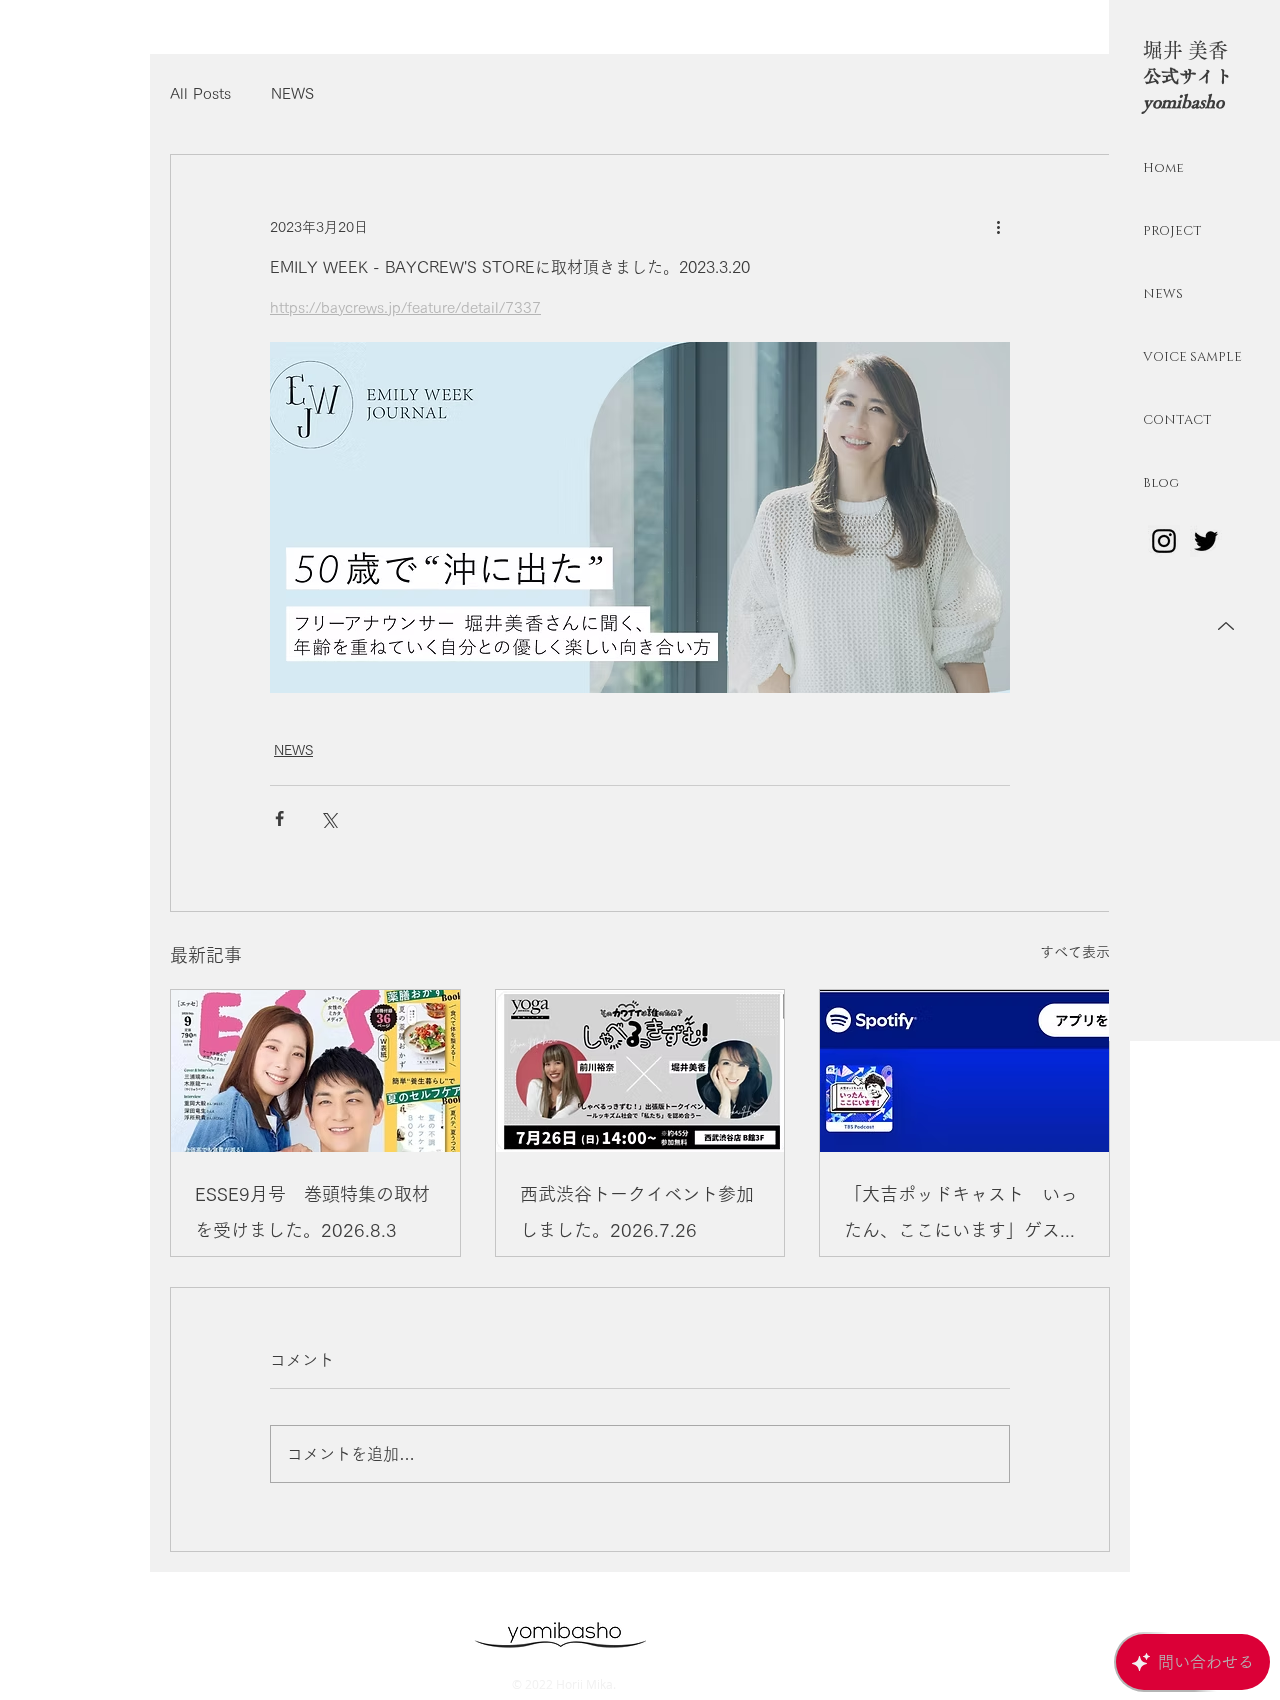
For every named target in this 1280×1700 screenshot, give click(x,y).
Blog (1161, 483)
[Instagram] (1164, 541)
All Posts (200, 93)
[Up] (1225, 626)
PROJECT (1172, 231)
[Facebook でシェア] (279, 818)
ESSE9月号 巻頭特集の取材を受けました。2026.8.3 (312, 1212)
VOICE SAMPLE (1191, 357)
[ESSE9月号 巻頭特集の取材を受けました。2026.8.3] (315, 1071)
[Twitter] (1206, 541)
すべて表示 (1075, 952)
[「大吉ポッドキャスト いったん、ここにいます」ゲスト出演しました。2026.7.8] (964, 1071)
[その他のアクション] (998, 227)
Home (1163, 168)
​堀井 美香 (1185, 50)
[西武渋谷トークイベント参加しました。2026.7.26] (640, 1071)
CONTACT (1177, 420)
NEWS (1163, 294)
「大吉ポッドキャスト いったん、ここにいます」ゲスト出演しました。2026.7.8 (961, 1216)
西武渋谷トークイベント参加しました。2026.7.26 (637, 1212)
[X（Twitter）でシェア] (328, 818)
